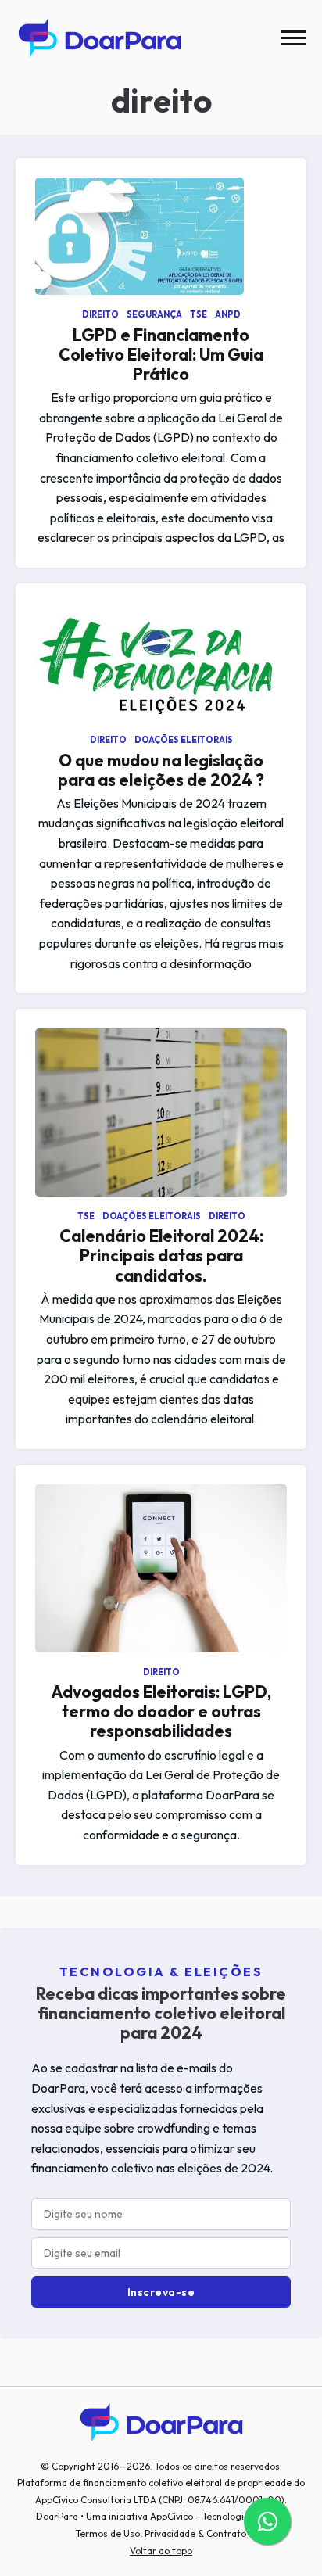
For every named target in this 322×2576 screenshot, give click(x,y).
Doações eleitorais (184, 740)
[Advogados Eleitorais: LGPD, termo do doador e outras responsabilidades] (161, 1568)
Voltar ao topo (161, 2551)
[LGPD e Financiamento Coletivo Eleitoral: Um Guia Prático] (161, 236)
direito (101, 314)
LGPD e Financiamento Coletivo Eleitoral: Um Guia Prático (161, 354)
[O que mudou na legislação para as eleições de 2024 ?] (161, 662)
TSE (199, 314)
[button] (294, 38)
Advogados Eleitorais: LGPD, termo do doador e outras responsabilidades (161, 1711)
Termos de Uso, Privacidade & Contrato (161, 2533)
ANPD (228, 314)
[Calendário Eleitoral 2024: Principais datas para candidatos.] (161, 1112)
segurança (155, 314)
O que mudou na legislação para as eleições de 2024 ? (161, 770)
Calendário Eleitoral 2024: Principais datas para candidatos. (161, 1255)
